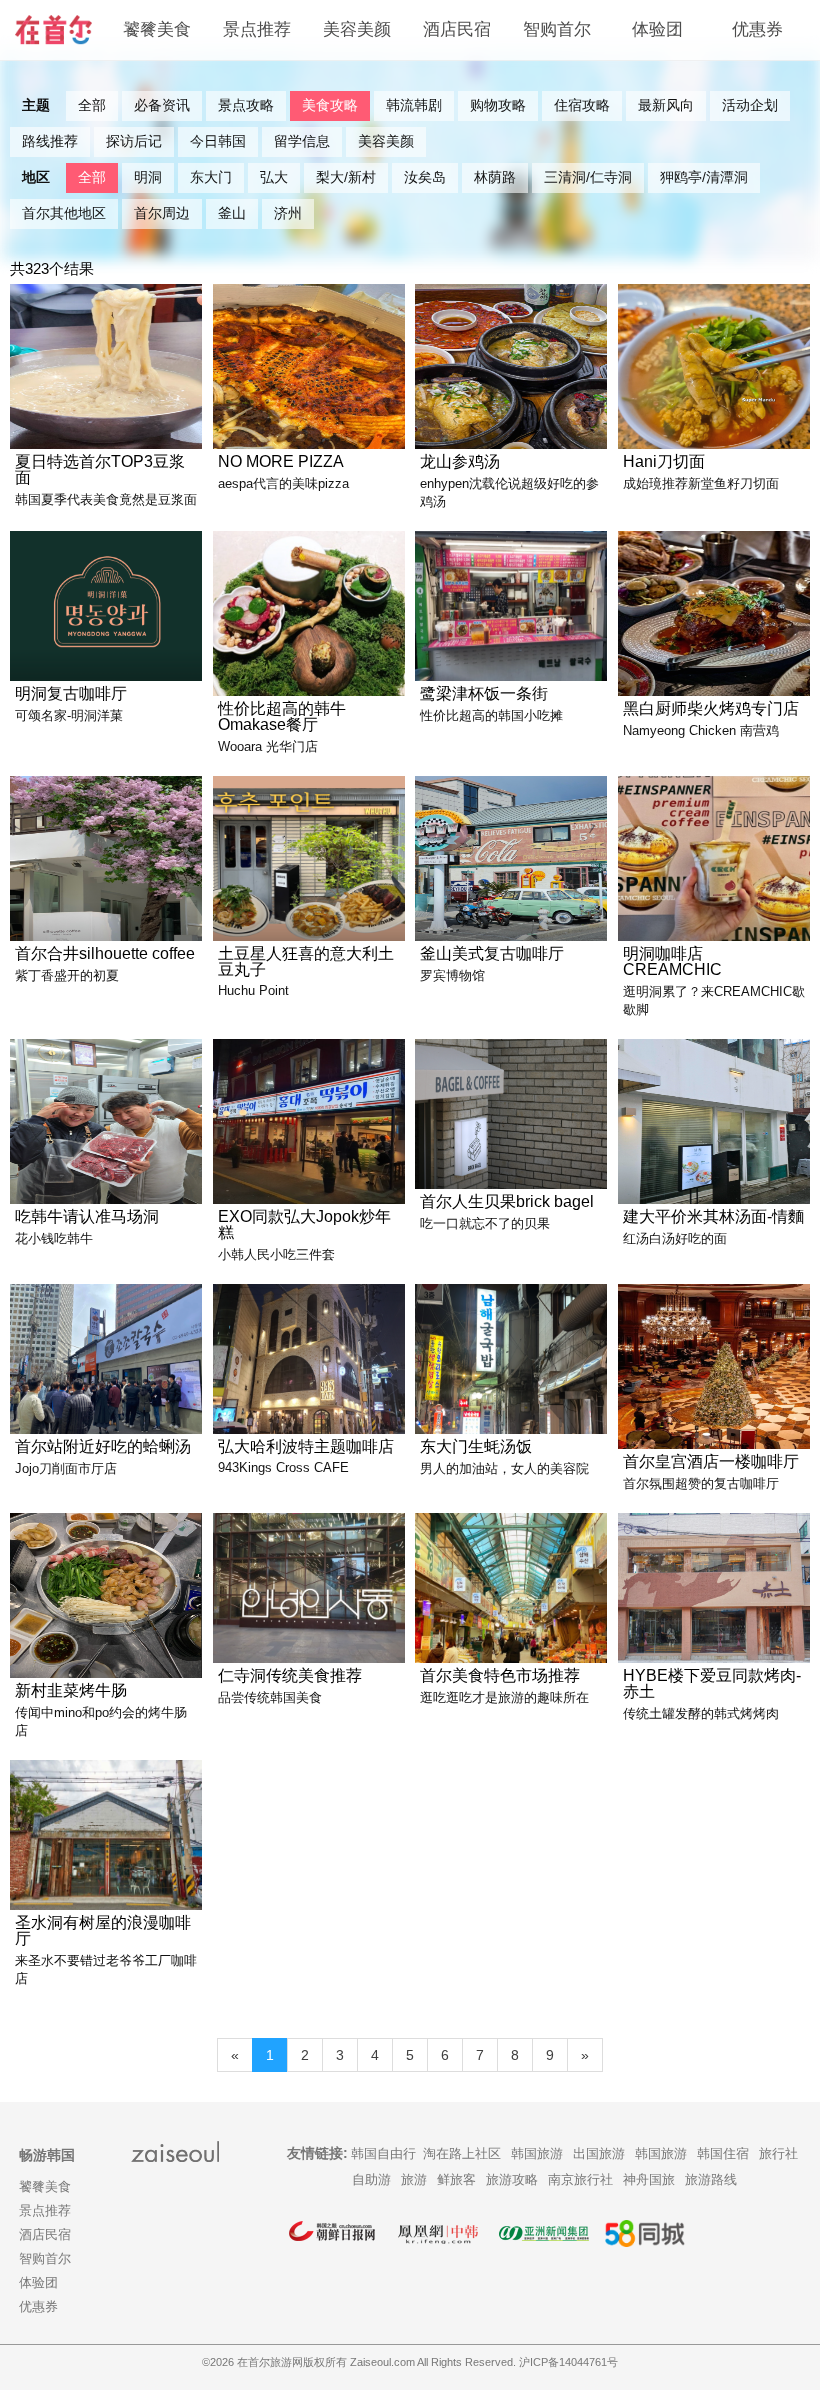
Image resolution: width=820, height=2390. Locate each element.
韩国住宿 (723, 2153)
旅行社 (778, 2153)
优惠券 (757, 29)
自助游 (371, 2179)
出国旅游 (599, 2153)
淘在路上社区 (462, 2153)
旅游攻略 (512, 2179)
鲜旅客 (456, 2179)
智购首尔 (557, 29)
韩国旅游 (537, 2153)
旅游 (414, 2179)
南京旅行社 (580, 2179)
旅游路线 (711, 2179)
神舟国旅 (649, 2179)
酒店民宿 (457, 29)
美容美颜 (357, 29)
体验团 (657, 29)
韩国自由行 (383, 2153)
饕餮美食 (157, 29)
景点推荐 (257, 29)
